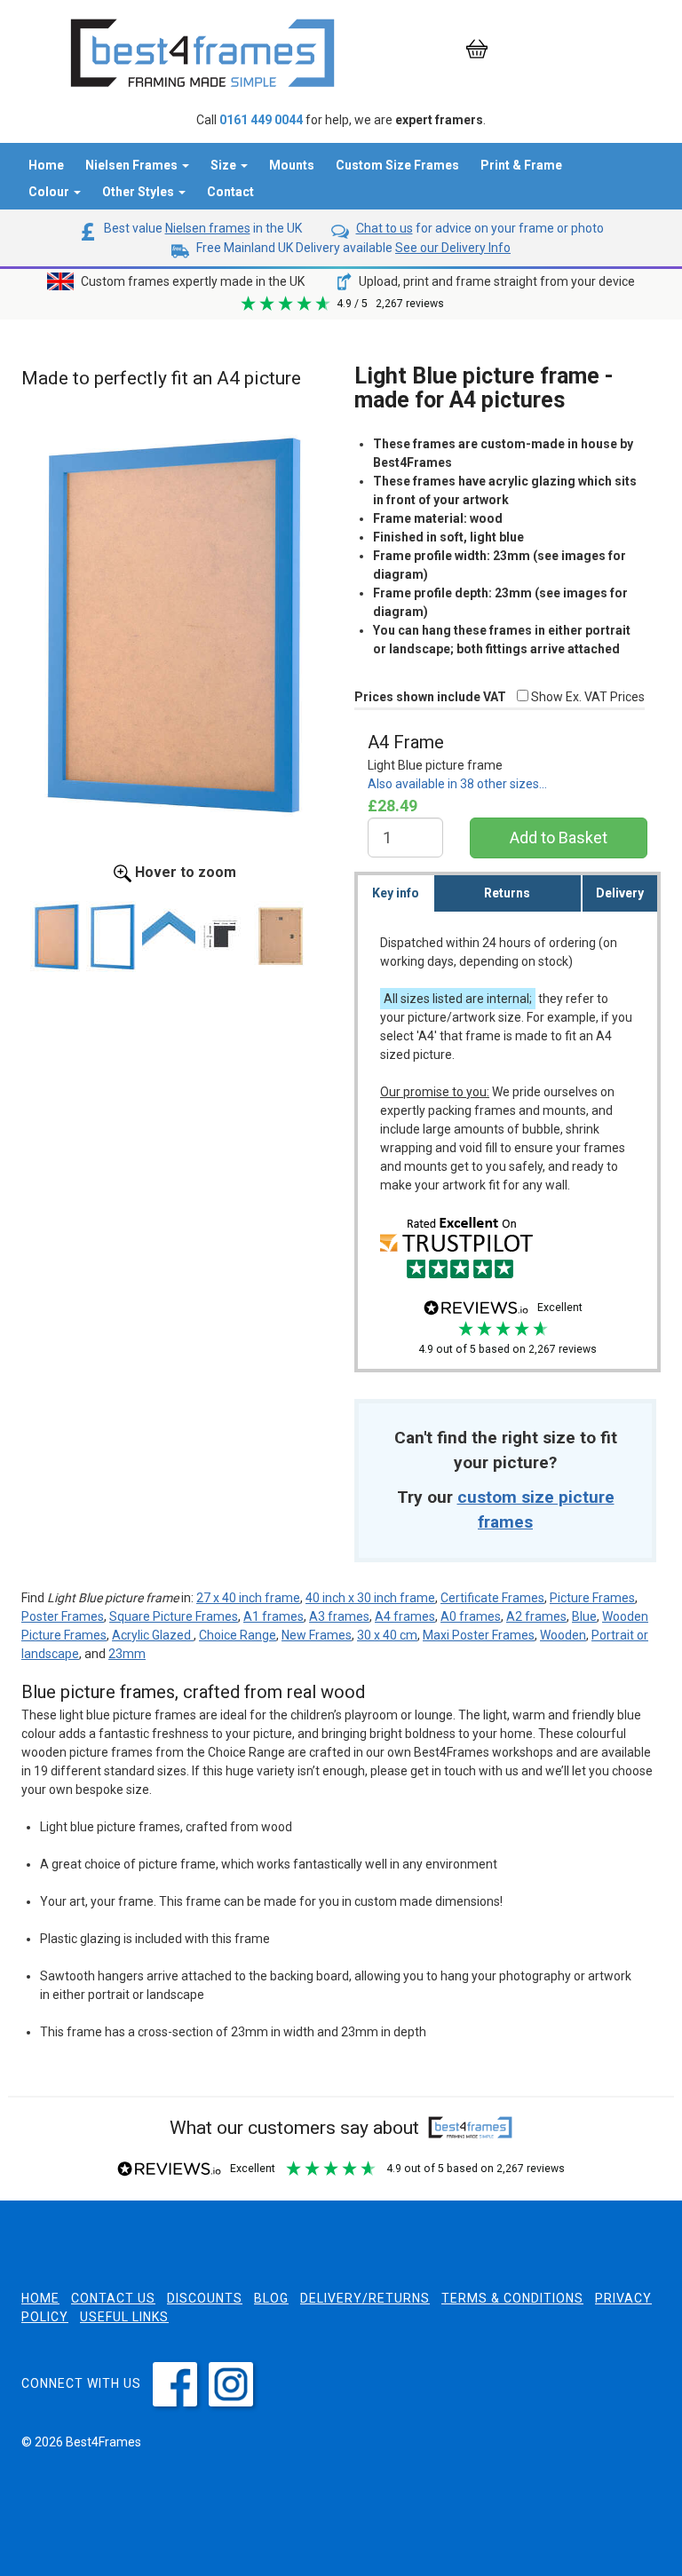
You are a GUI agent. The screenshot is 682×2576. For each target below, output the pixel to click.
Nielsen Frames (133, 165)
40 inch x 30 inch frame (370, 1598)
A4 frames (405, 1616)
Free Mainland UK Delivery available (352, 248)
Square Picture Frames (174, 1616)
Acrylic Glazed (153, 1635)
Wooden (563, 1635)
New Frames (317, 1635)
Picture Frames (592, 1598)
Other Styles (139, 192)
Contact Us (113, 2298)
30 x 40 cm (387, 1635)
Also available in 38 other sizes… (457, 784)
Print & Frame (521, 165)
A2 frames (536, 1616)
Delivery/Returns (365, 2298)
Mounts (292, 165)
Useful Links (124, 2317)
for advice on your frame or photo (480, 228)
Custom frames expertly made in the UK (191, 281)
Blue (584, 1616)
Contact (230, 192)
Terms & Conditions (512, 2298)
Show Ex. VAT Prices (587, 697)
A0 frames (471, 1616)
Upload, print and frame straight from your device (496, 281)
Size (225, 165)
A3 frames (339, 1616)
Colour (50, 192)
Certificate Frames (492, 1598)
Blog (271, 2298)
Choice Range (238, 1635)
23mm (127, 1654)
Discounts (205, 2298)
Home (46, 165)
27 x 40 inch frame (248, 1598)
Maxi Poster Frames (479, 1635)
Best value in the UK (202, 228)
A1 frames (274, 1616)
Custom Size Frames (397, 165)
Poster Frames (63, 1616)
